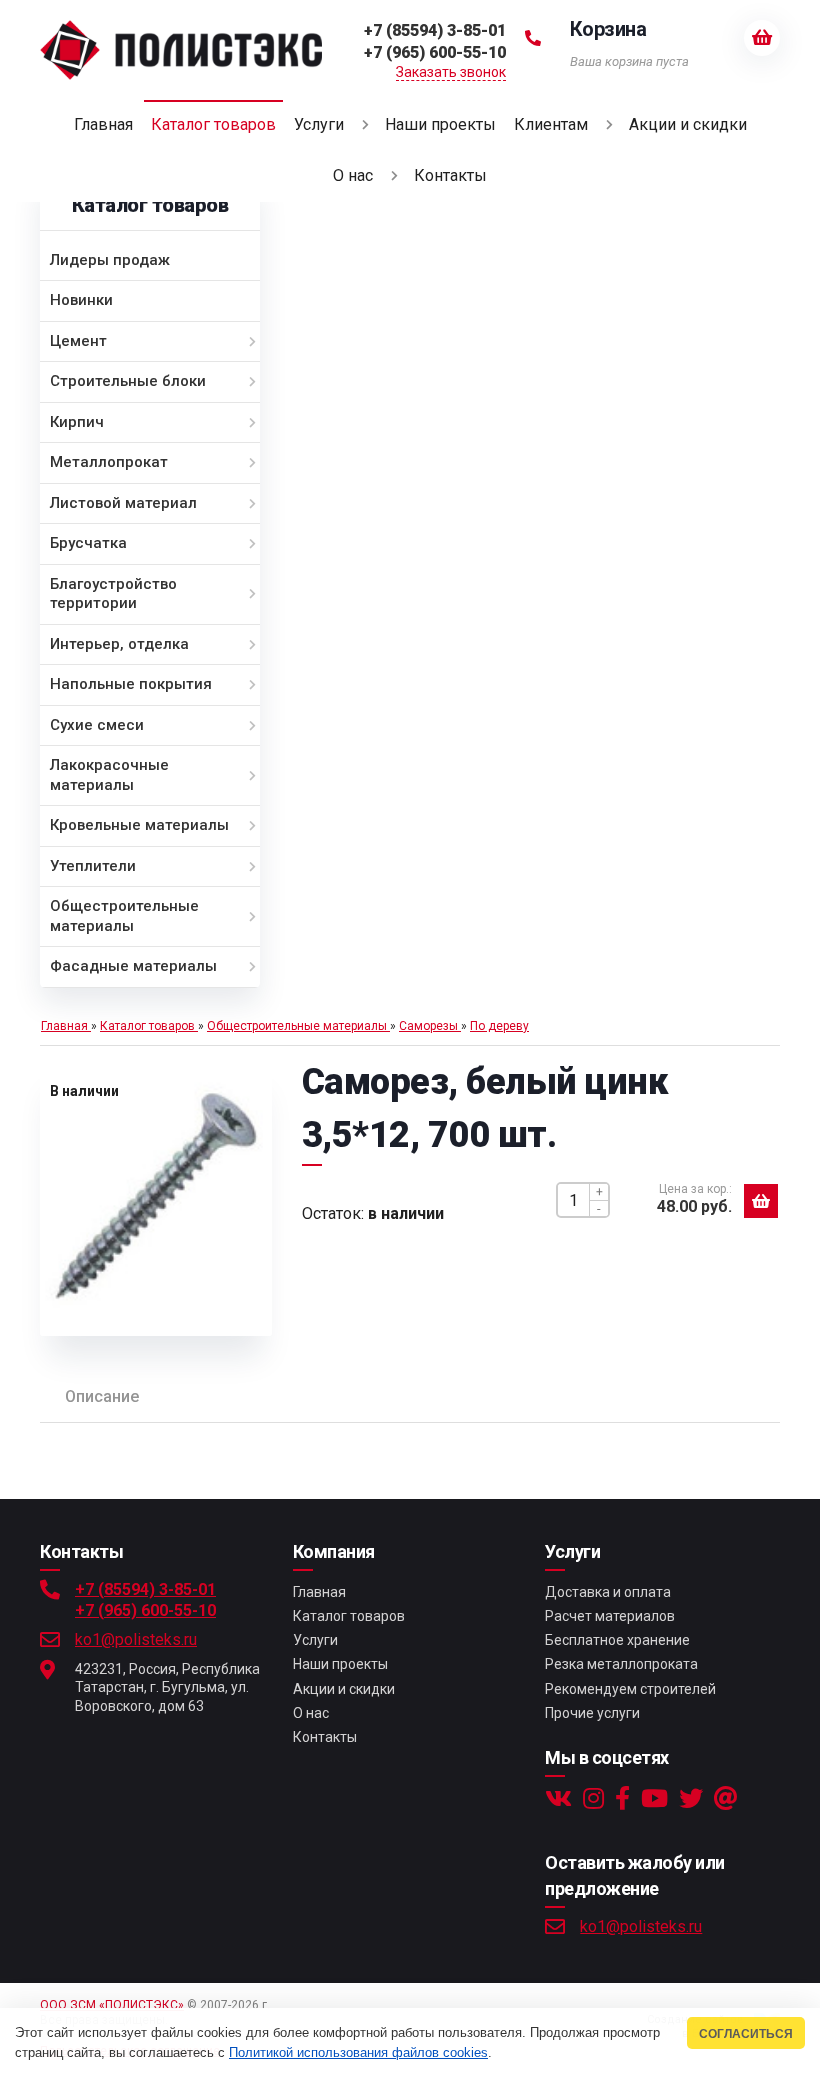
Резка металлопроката (621, 1664)
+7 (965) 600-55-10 (145, 1610)
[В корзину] (761, 1201)
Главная (319, 1592)
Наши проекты (340, 1664)
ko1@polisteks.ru (136, 1639)
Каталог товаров (349, 1616)
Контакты (325, 1737)
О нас (311, 1713)
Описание (102, 1396)
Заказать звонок (451, 72)
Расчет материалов (610, 1616)
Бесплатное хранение (617, 1640)
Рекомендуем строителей (630, 1689)
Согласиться (746, 2033)
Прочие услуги (592, 1713)
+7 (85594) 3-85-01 (145, 1589)
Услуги (315, 1640)
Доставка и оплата (608, 1592)
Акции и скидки (344, 1689)
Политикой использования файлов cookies (358, 2052)
